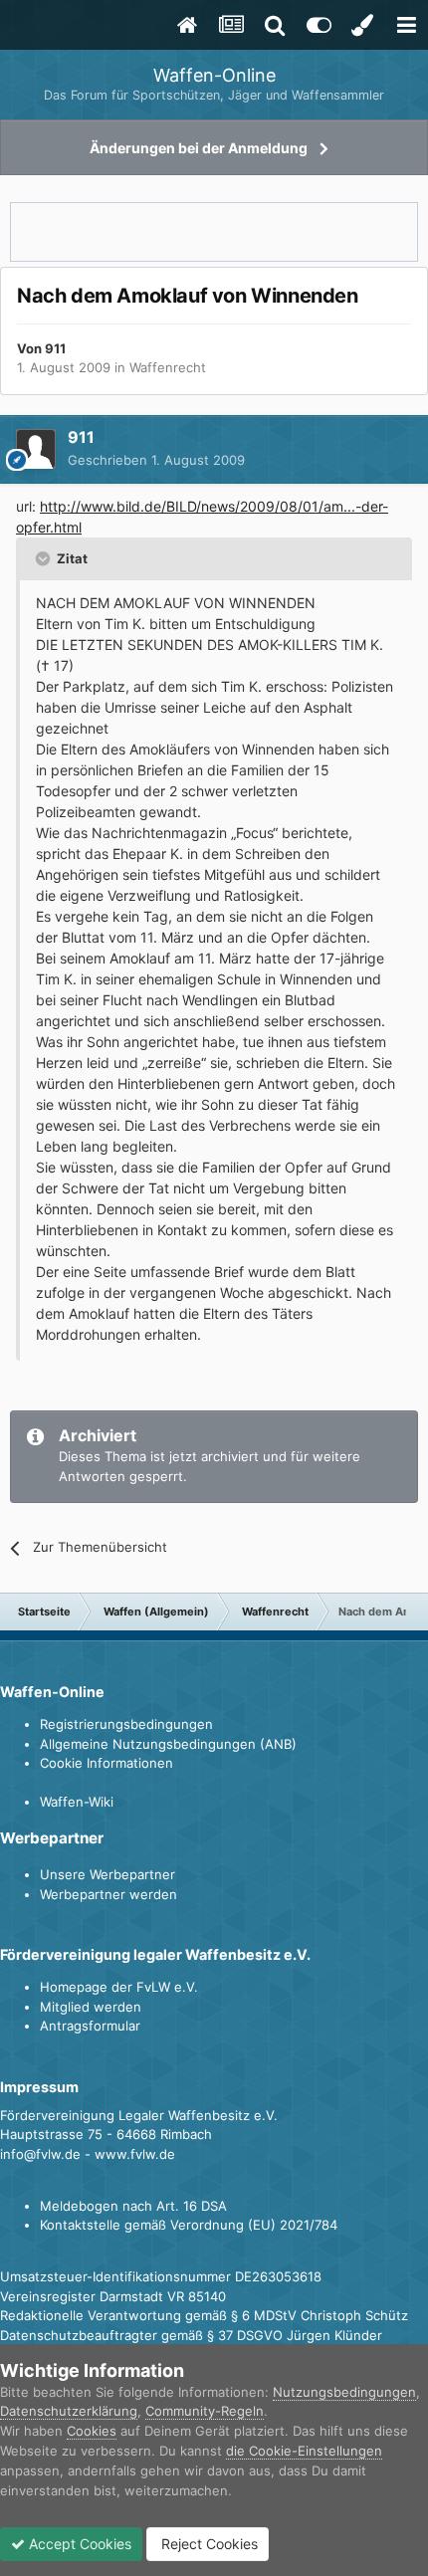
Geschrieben (156, 460)
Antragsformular (90, 2026)
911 (55, 348)
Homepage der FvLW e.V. (119, 1987)
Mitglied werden (91, 2007)
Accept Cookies (78, 2544)
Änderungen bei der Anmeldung (199, 148)
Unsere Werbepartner (107, 1874)
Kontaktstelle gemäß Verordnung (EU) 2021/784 (189, 2225)
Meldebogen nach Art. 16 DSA (133, 2206)
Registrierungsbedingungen (126, 1724)
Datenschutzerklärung (69, 2411)
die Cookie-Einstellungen (304, 2451)
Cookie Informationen (107, 1763)
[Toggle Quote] (45, 558)
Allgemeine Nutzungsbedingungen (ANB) (168, 1744)
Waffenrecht (168, 367)
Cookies (92, 2431)
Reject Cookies (208, 2544)
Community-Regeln (205, 2411)
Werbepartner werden (108, 1894)
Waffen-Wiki (77, 1802)
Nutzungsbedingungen (344, 2392)
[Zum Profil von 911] (36, 449)
